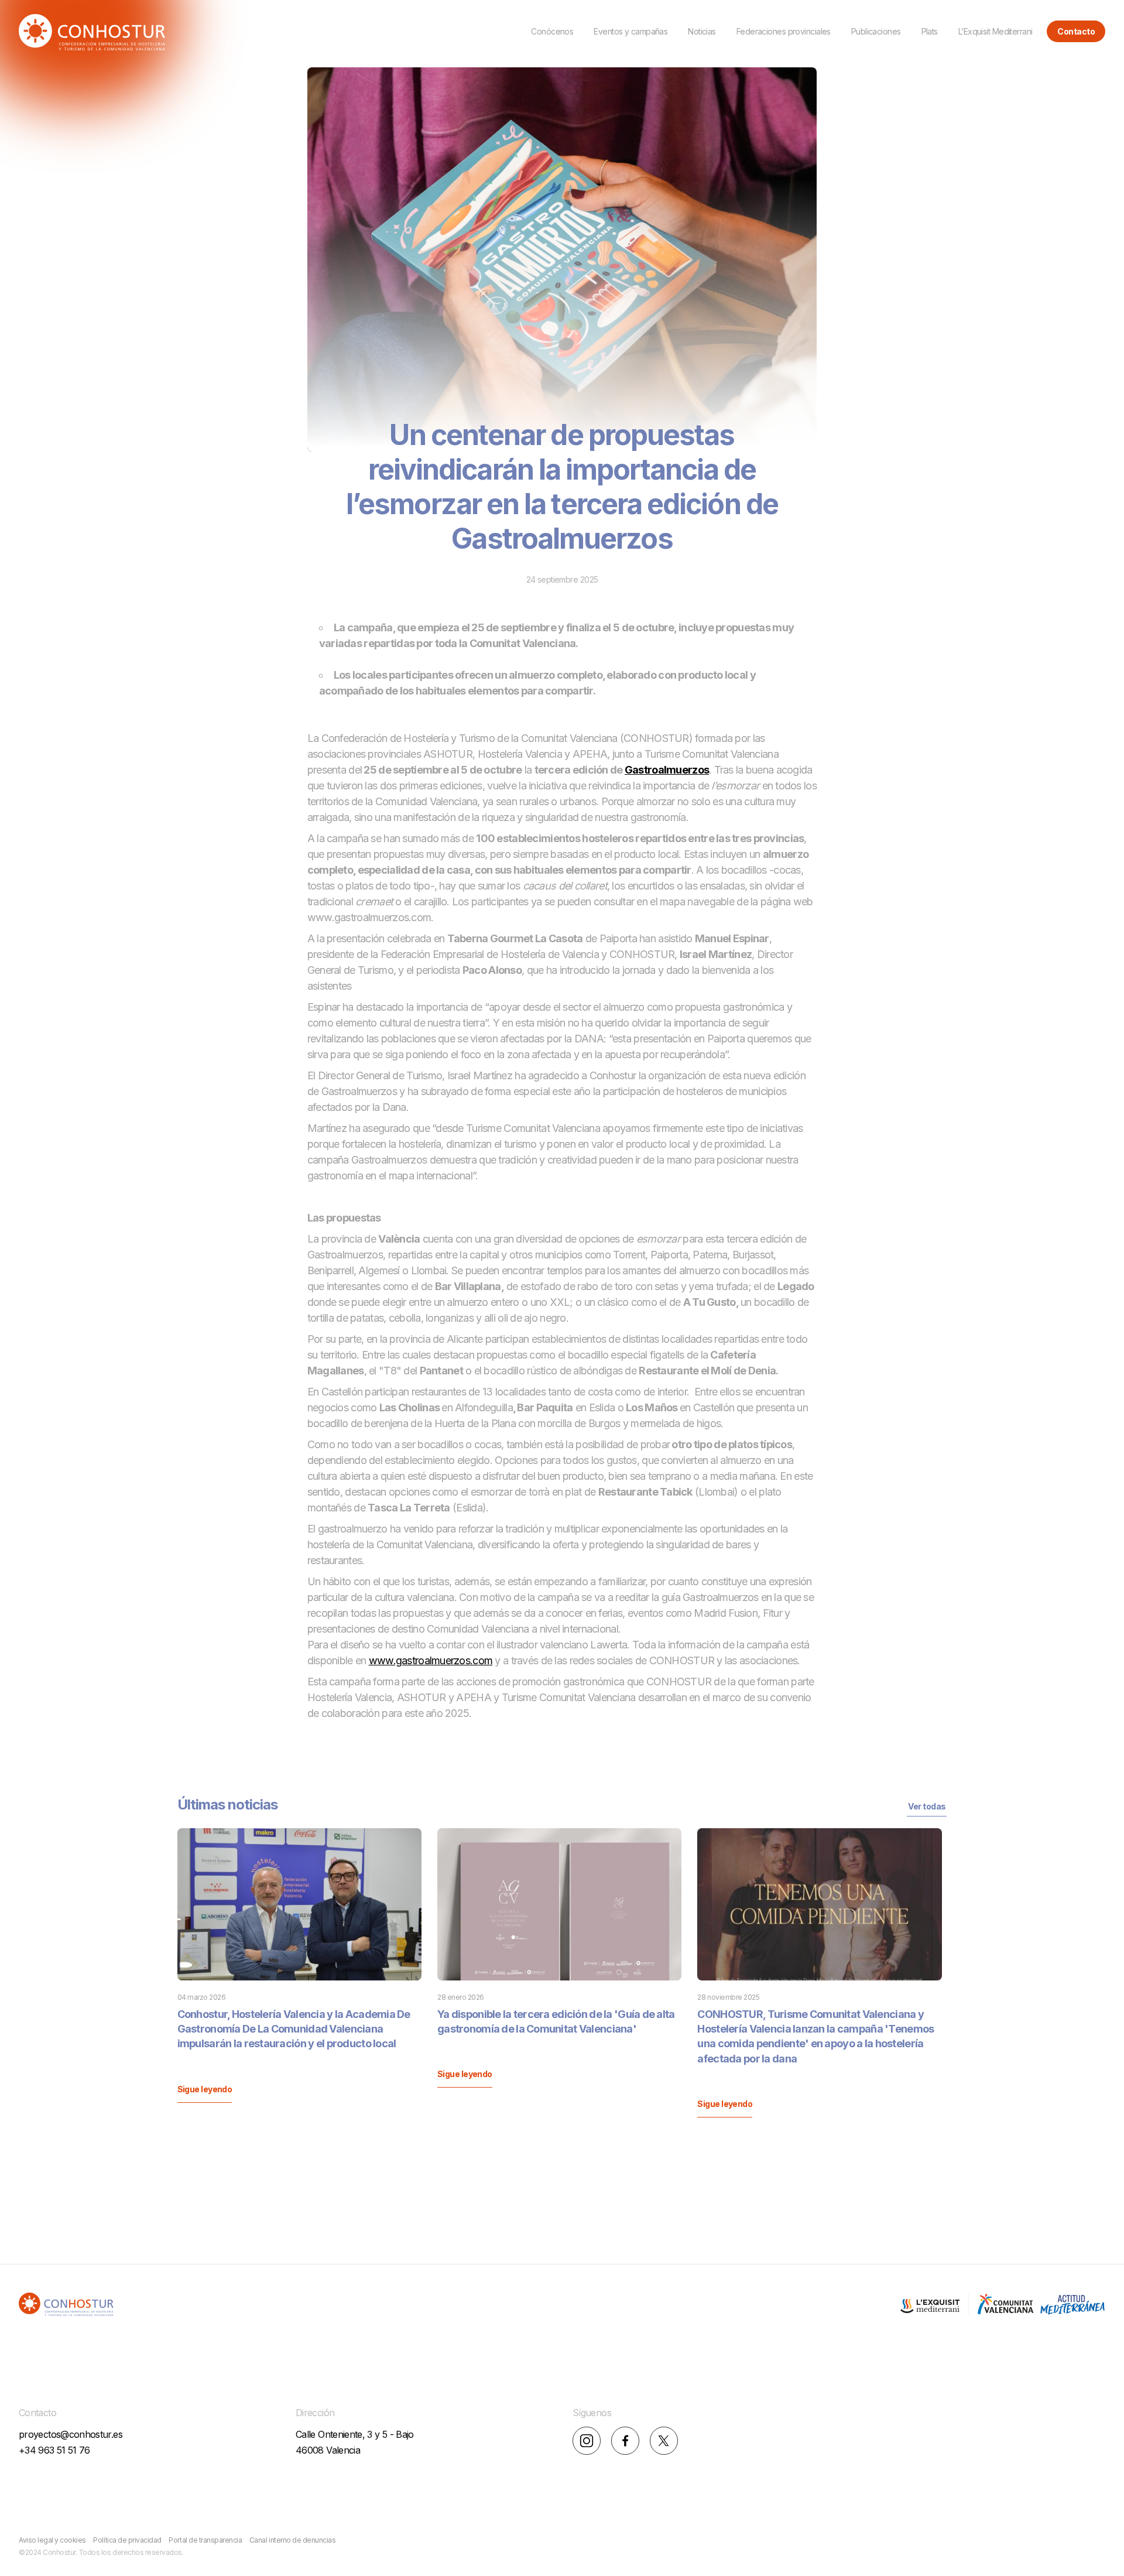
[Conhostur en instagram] (587, 2442)
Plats (930, 31)
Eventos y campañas (630, 31)
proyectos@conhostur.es (71, 2434)
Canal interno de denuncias (293, 2540)
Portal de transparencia (205, 2540)
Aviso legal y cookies (52, 2540)
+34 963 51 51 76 (54, 2450)
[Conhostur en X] (664, 2442)
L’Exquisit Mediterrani (996, 31)
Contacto (1076, 31)
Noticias (702, 31)
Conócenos (552, 31)
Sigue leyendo (205, 2089)
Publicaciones (876, 31)
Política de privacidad (127, 2540)
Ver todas (927, 1806)
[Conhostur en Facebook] (625, 2442)
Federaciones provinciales (784, 31)
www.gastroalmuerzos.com (431, 1660)
